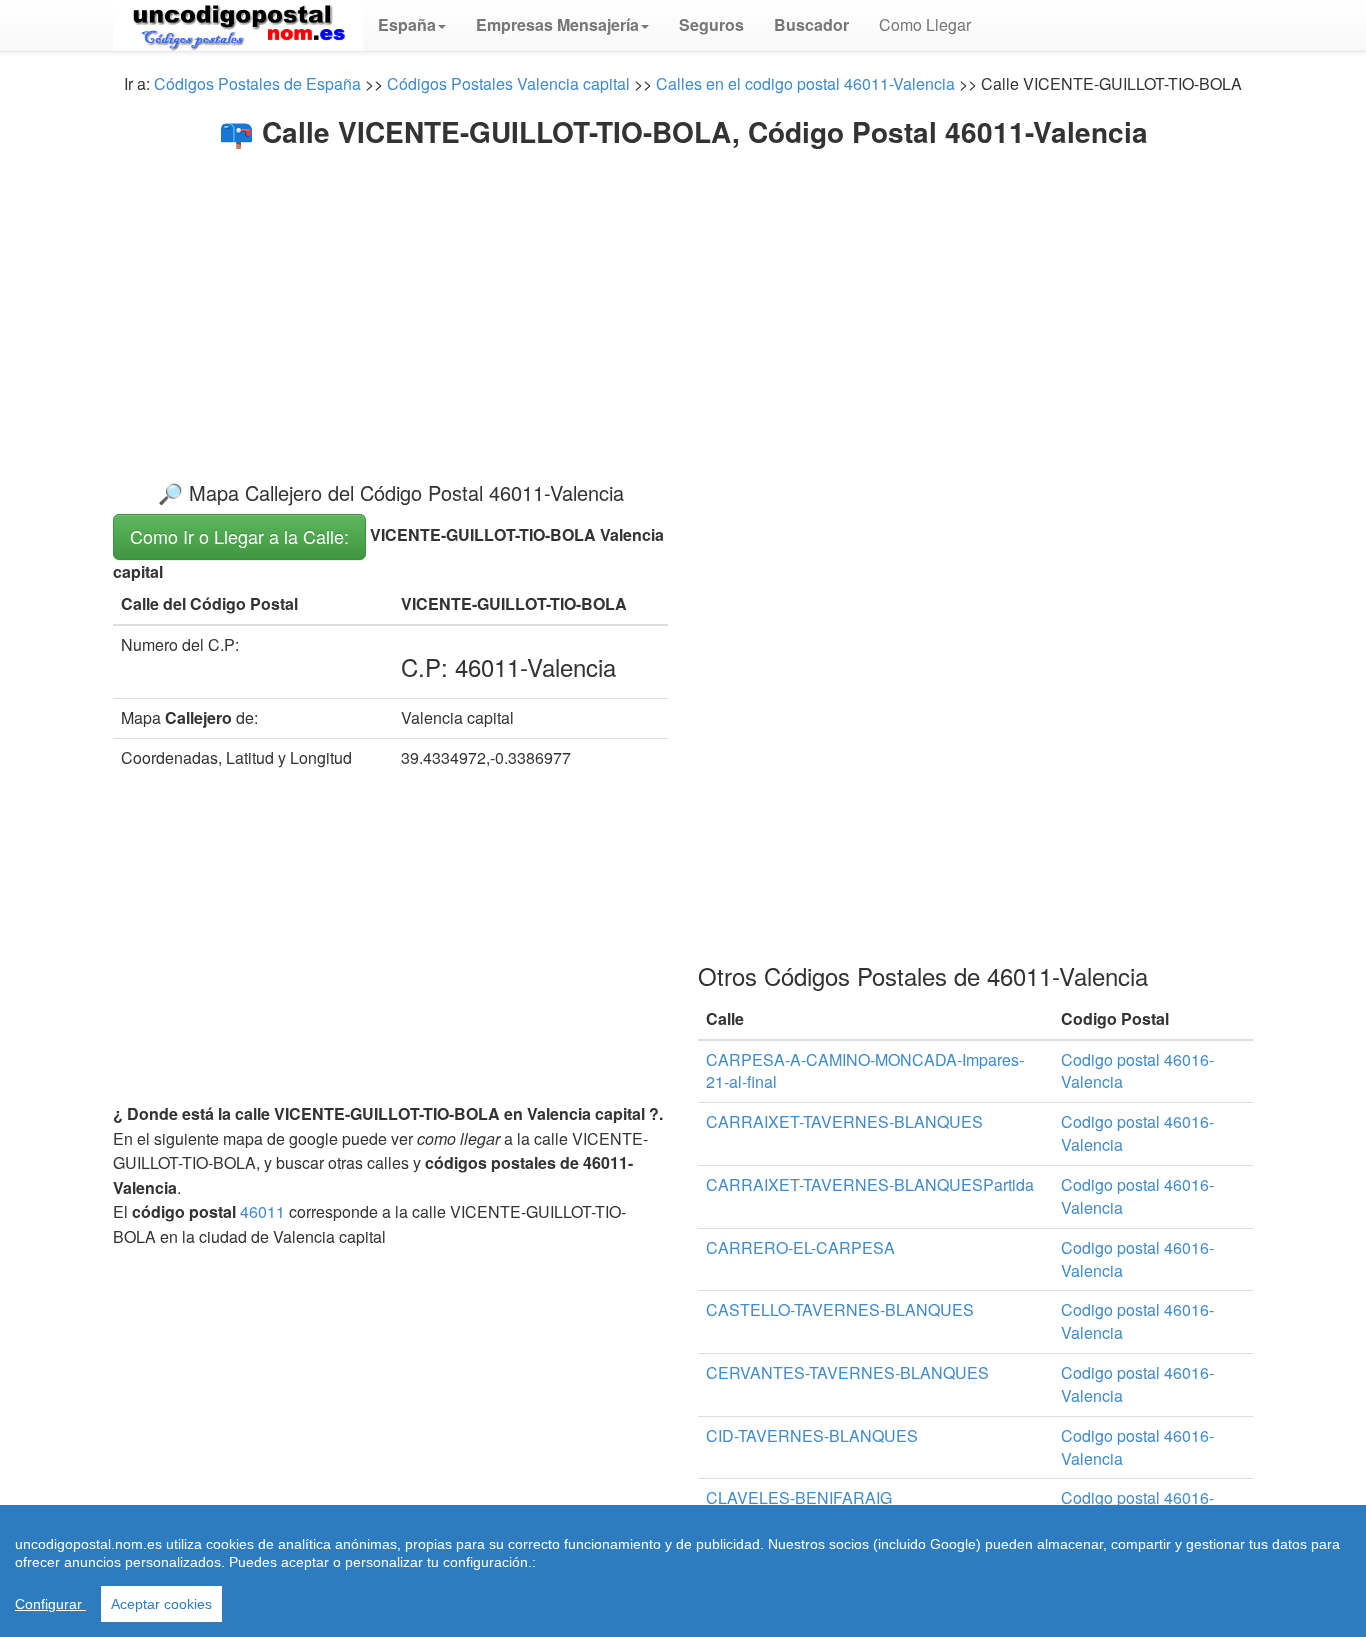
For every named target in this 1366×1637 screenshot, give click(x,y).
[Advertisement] (683, 298)
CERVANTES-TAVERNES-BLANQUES (847, 1372)
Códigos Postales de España (257, 83)
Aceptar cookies (161, 1604)
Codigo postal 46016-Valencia (1137, 1071)
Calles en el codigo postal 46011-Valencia (805, 83)
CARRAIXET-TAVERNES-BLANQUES (844, 1121)
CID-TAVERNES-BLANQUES (812, 1435)
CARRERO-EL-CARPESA (800, 1247)
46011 (262, 1211)
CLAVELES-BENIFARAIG (799, 1497)
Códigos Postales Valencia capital (508, 83)
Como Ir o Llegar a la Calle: (239, 536)
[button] (412, 25)
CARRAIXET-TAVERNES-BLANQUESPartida (870, 1184)
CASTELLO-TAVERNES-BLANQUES (840, 1309)
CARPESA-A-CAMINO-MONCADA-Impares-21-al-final (865, 1071)
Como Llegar (925, 24)
